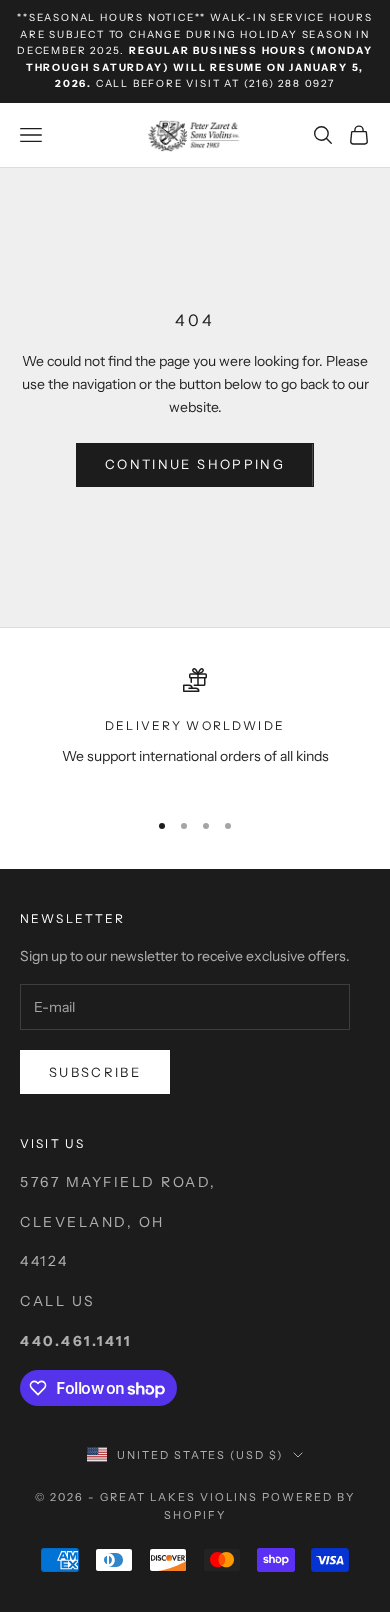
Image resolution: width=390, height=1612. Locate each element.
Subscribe (95, 1072)
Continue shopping (195, 464)
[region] (195, 729)
